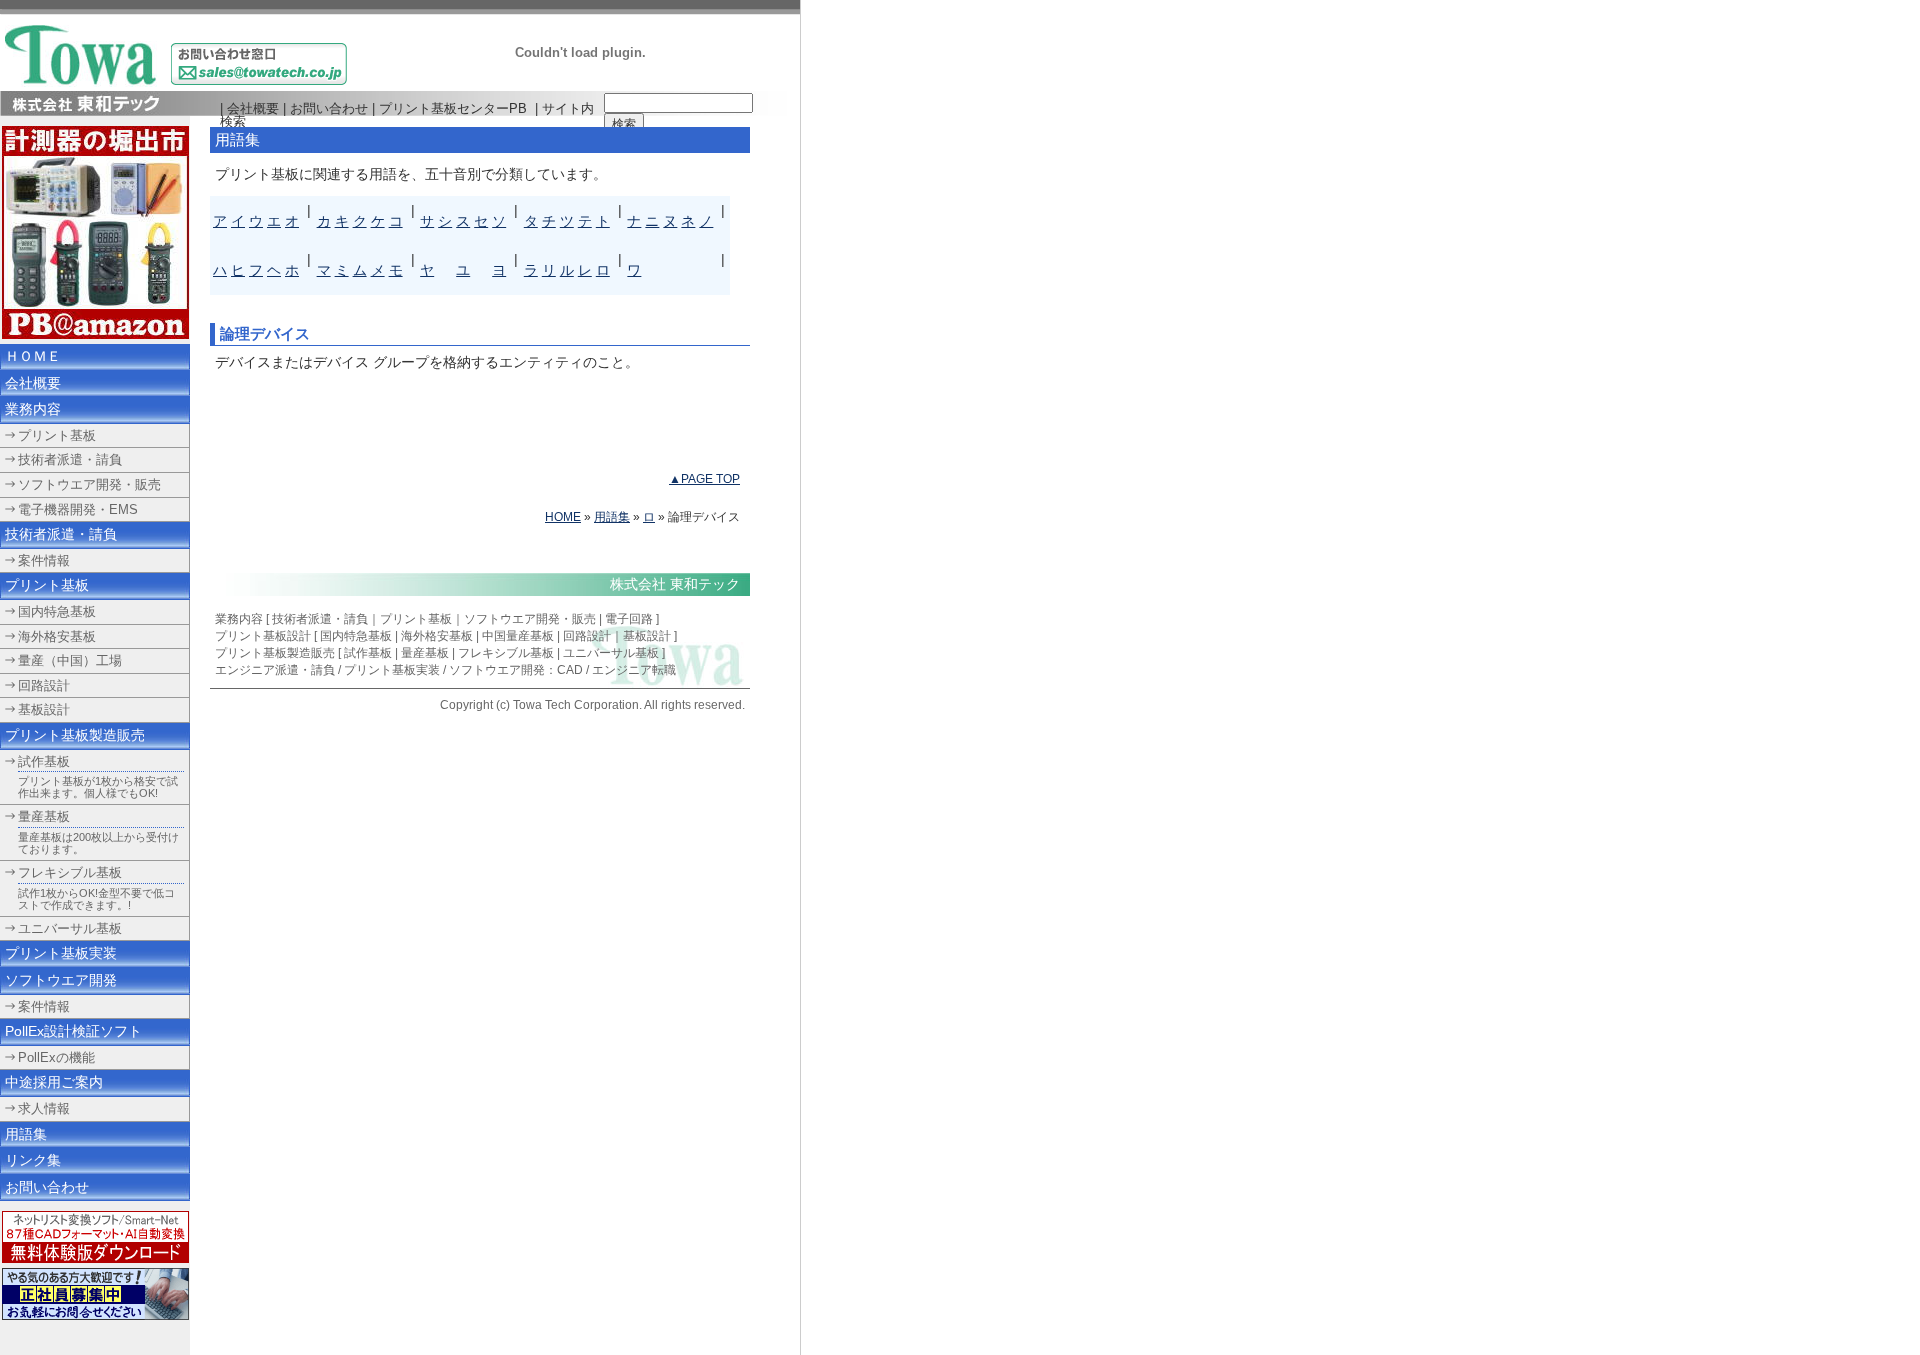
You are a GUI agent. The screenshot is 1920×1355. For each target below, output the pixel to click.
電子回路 (629, 619)
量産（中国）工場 (70, 660)
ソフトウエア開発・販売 (530, 619)
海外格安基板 (437, 636)
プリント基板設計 (263, 636)
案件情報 (44, 1006)
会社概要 (253, 108)
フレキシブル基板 (70, 872)
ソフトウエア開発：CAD (516, 670)
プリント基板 (416, 619)
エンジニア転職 (634, 670)
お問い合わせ (329, 108)
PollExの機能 (56, 1057)
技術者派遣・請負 (320, 619)
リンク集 (33, 1160)
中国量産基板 (518, 636)
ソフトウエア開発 (61, 980)
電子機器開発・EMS (78, 509)
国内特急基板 (356, 636)
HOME (563, 517)
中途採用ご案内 (54, 1082)
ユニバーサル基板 (70, 928)
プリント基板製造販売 (75, 735)
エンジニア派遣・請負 (275, 670)
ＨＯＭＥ (33, 356)
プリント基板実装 (392, 670)
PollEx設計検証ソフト (73, 1031)
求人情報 (44, 1108)
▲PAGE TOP (704, 479)
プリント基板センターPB (453, 108)
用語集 (612, 517)
